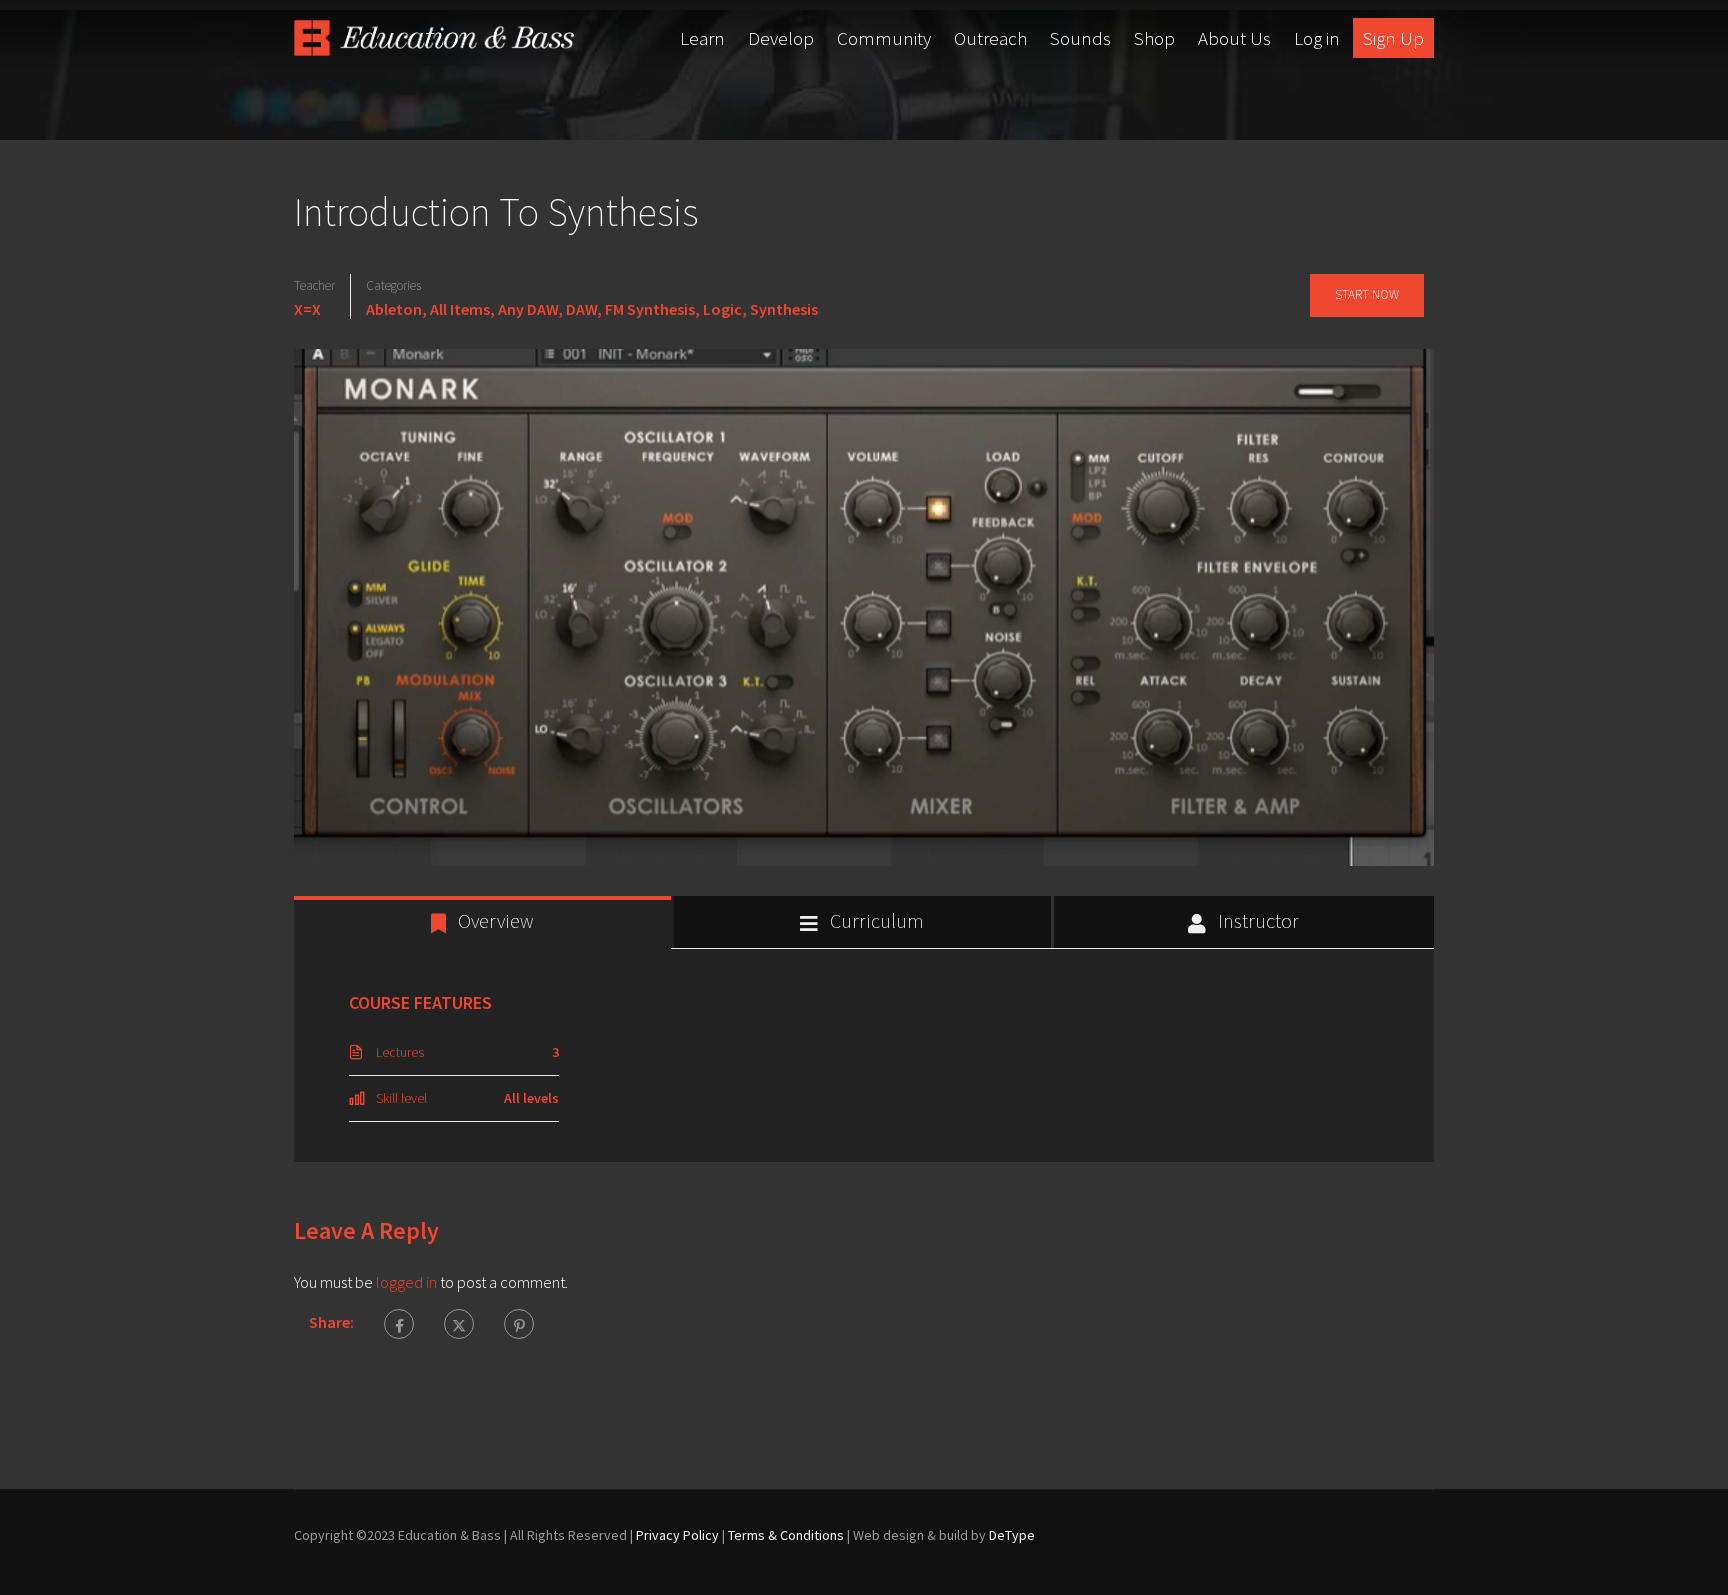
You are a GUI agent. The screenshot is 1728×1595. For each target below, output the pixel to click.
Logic (722, 309)
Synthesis (784, 309)
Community (884, 38)
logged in (406, 1282)
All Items (460, 309)
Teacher (314, 285)
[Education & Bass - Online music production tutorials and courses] (434, 38)
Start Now (1367, 294)
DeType (1012, 1535)
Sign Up (1393, 38)
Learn (702, 38)
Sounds (1080, 38)
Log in (1317, 38)
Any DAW (528, 309)
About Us (1234, 38)
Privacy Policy (677, 1535)
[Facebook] (399, 1324)
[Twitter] (459, 1324)
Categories (393, 285)
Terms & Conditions (786, 1535)
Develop (781, 38)
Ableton (394, 309)
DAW (581, 309)
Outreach (990, 38)
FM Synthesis (650, 309)
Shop (1154, 38)
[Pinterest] (519, 1324)
